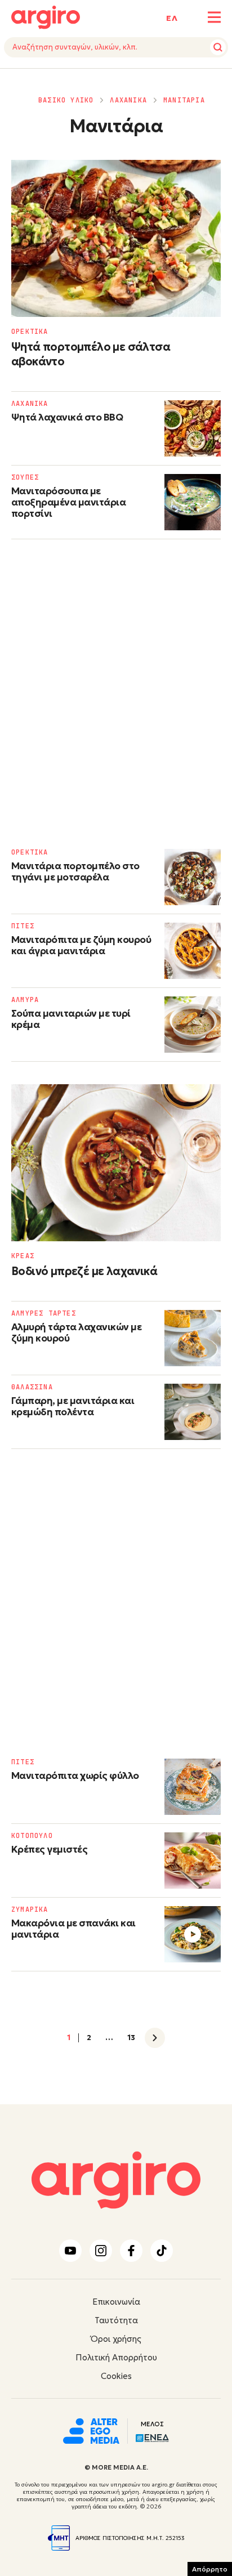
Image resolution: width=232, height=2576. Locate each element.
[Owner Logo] (91, 2430)
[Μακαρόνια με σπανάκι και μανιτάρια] (193, 1934)
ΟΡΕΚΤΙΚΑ (30, 332)
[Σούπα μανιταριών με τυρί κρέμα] (193, 1025)
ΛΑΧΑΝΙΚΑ (128, 100)
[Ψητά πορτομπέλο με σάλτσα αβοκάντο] (116, 238)
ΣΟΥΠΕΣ (25, 477)
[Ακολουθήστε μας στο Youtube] (70, 2251)
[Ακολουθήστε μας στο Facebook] (131, 2251)
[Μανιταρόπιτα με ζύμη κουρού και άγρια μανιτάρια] (193, 951)
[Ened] (152, 2437)
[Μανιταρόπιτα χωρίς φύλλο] (193, 1787)
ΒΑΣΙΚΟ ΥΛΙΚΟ (66, 100)
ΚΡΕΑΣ (23, 1256)
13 (131, 2038)
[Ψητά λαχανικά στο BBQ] (193, 428)
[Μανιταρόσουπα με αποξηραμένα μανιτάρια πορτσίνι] (193, 502)
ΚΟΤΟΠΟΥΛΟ (32, 1836)
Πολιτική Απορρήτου (116, 2357)
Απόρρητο (210, 2569)
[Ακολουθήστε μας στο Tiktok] (162, 2251)
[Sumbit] (218, 47)
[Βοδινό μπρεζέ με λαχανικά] (116, 1163)
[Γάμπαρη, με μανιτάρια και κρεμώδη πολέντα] (193, 1412)
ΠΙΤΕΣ (23, 926)
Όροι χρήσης (116, 2339)
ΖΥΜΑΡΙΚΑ (30, 1909)
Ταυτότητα (116, 2320)
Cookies (116, 2376)
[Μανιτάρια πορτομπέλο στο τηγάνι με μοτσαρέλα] (193, 877)
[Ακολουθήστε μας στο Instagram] (101, 2251)
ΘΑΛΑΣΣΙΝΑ (32, 1387)
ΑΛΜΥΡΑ (25, 1000)
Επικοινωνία (116, 2302)
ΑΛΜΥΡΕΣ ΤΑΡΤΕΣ (44, 1313)
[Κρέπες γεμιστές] (193, 1861)
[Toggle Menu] (214, 17)
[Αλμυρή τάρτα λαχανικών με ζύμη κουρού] (193, 1338)
